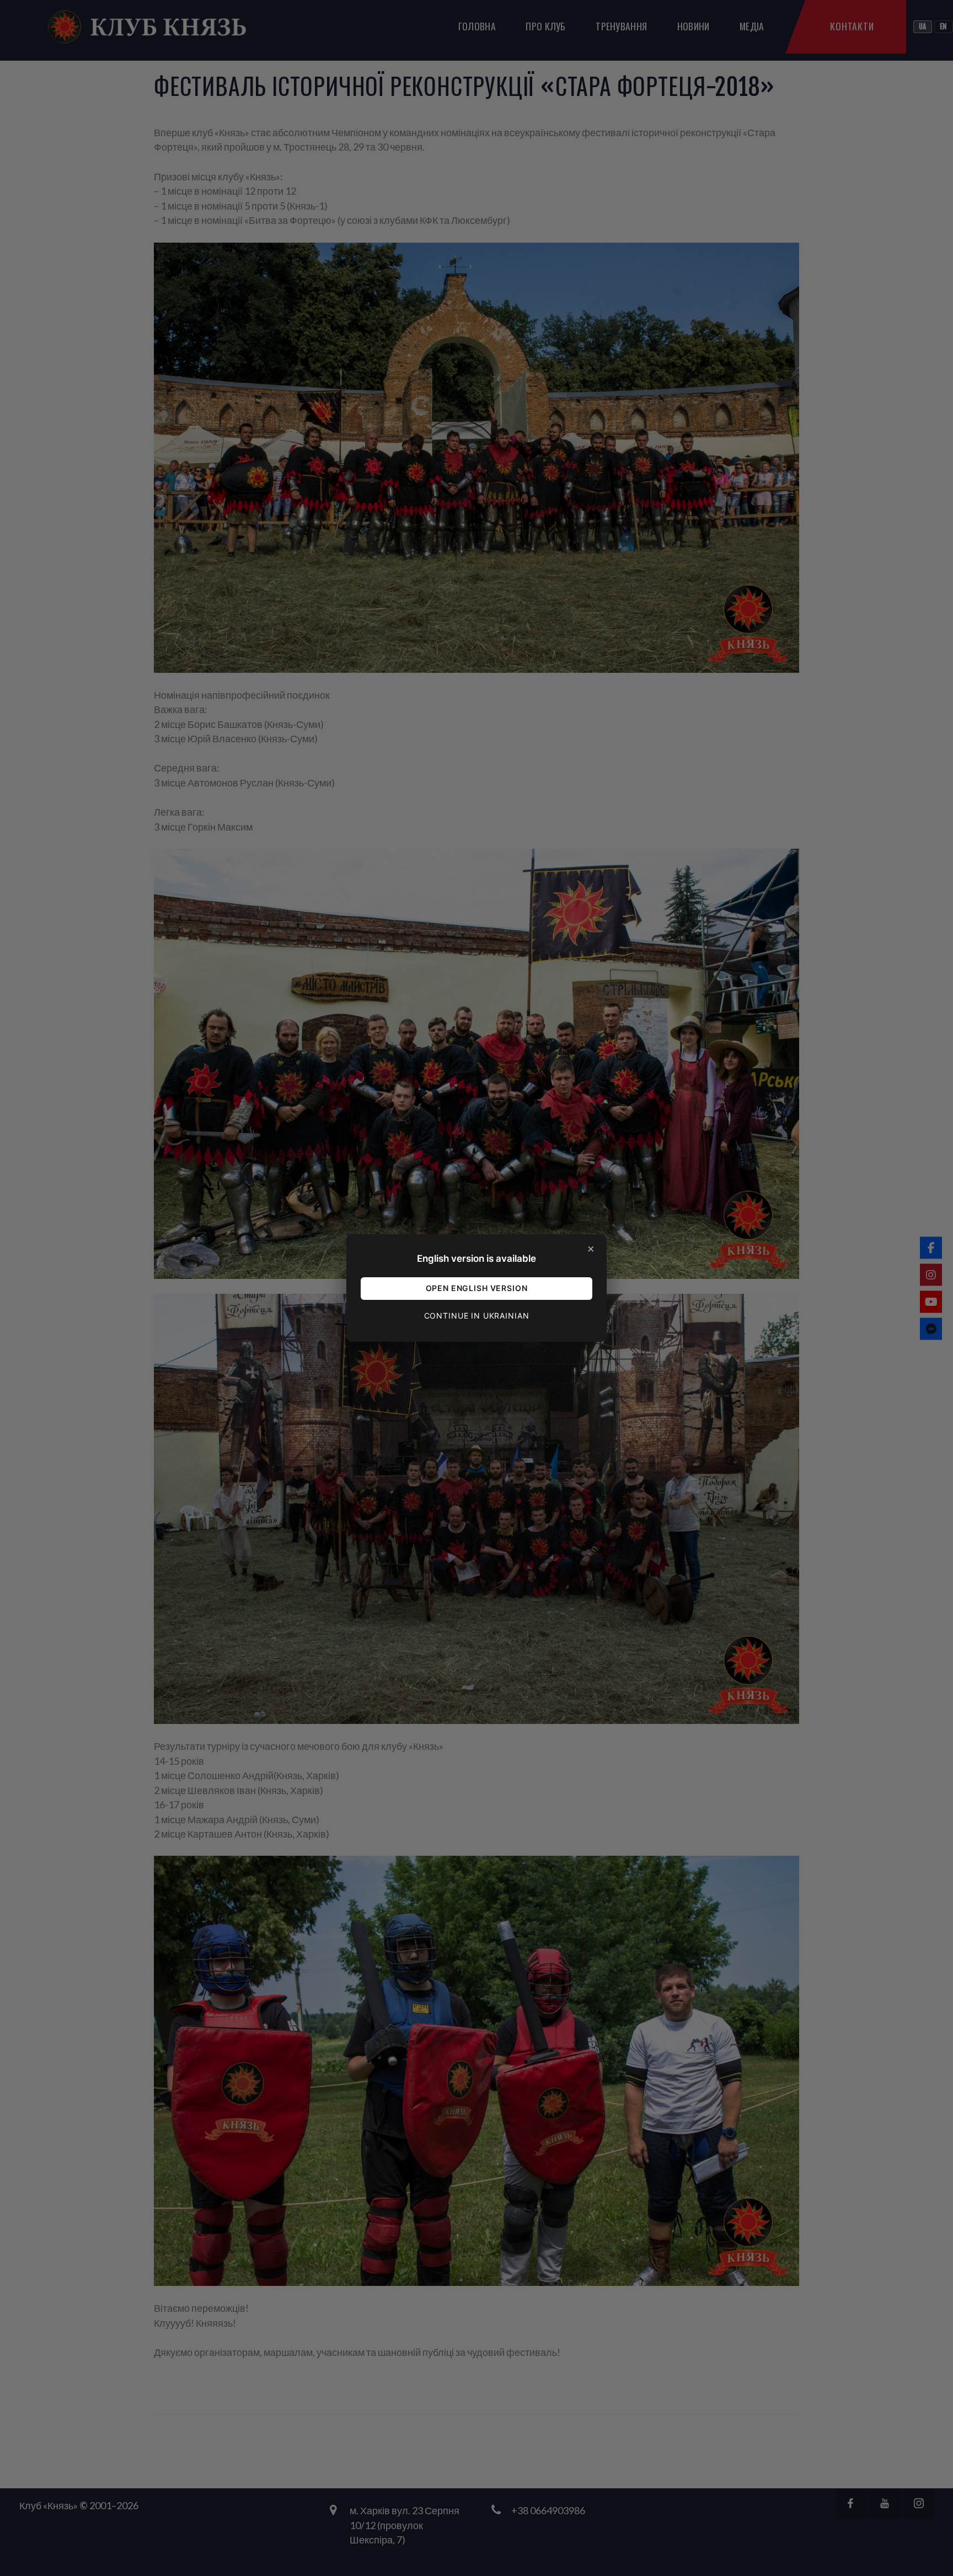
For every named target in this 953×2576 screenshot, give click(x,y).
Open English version (477, 1288)
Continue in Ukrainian (477, 1316)
